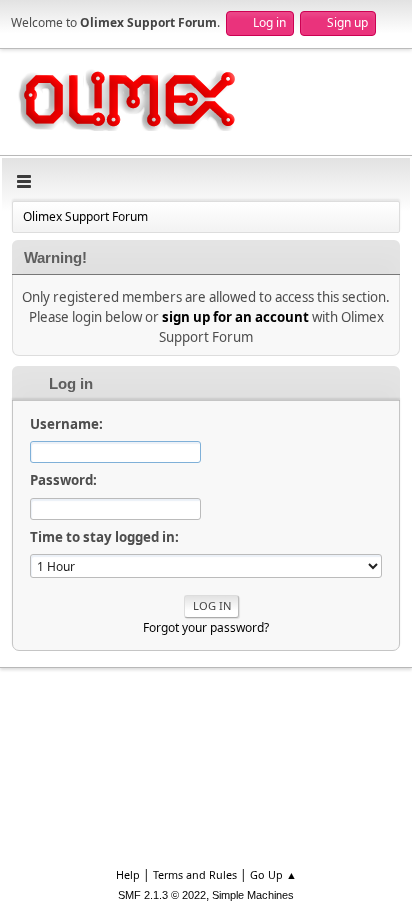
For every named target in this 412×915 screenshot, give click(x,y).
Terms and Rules (195, 874)
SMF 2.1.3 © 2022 (162, 895)
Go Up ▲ (273, 874)
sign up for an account (235, 317)
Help (128, 874)
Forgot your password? (206, 627)
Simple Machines (253, 895)
